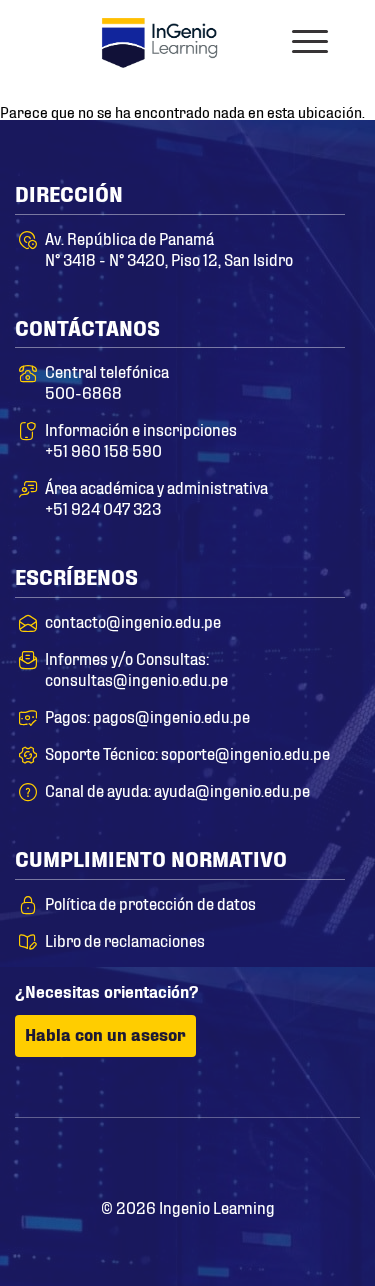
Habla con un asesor (105, 1033)
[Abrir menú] (310, 42)
